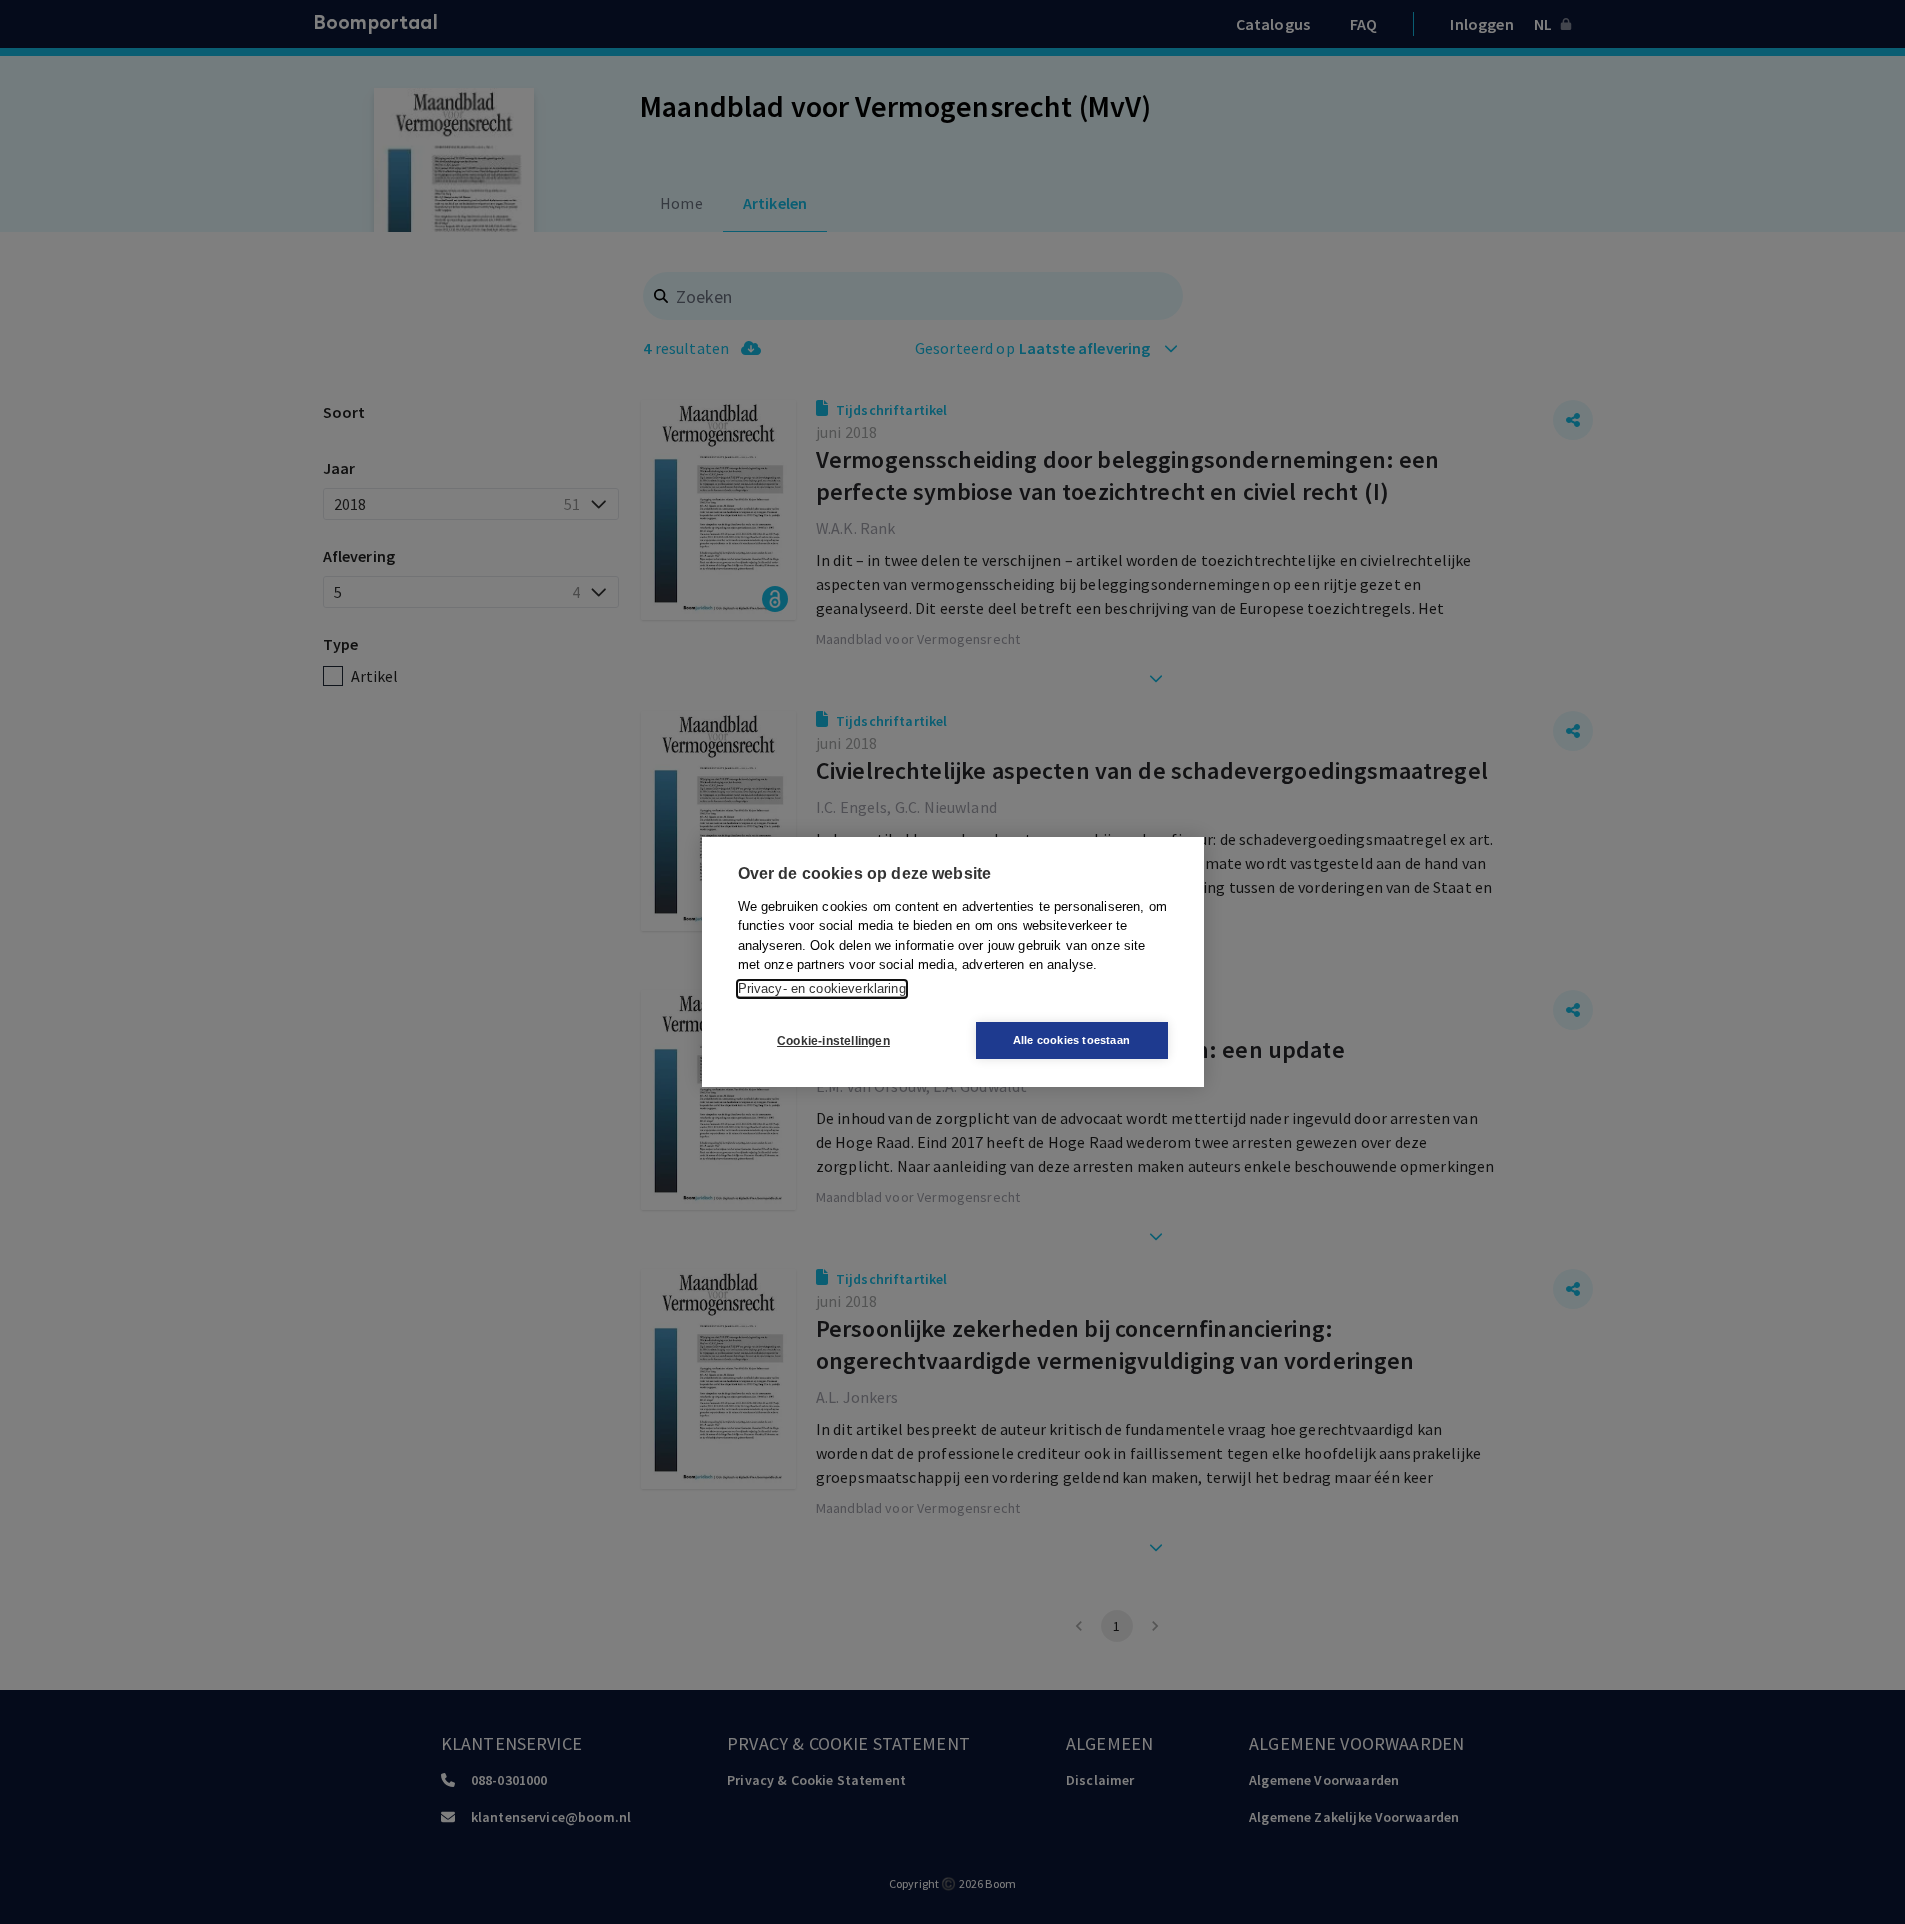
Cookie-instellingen (833, 1041)
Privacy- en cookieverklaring (822, 988)
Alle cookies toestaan (1071, 1040)
